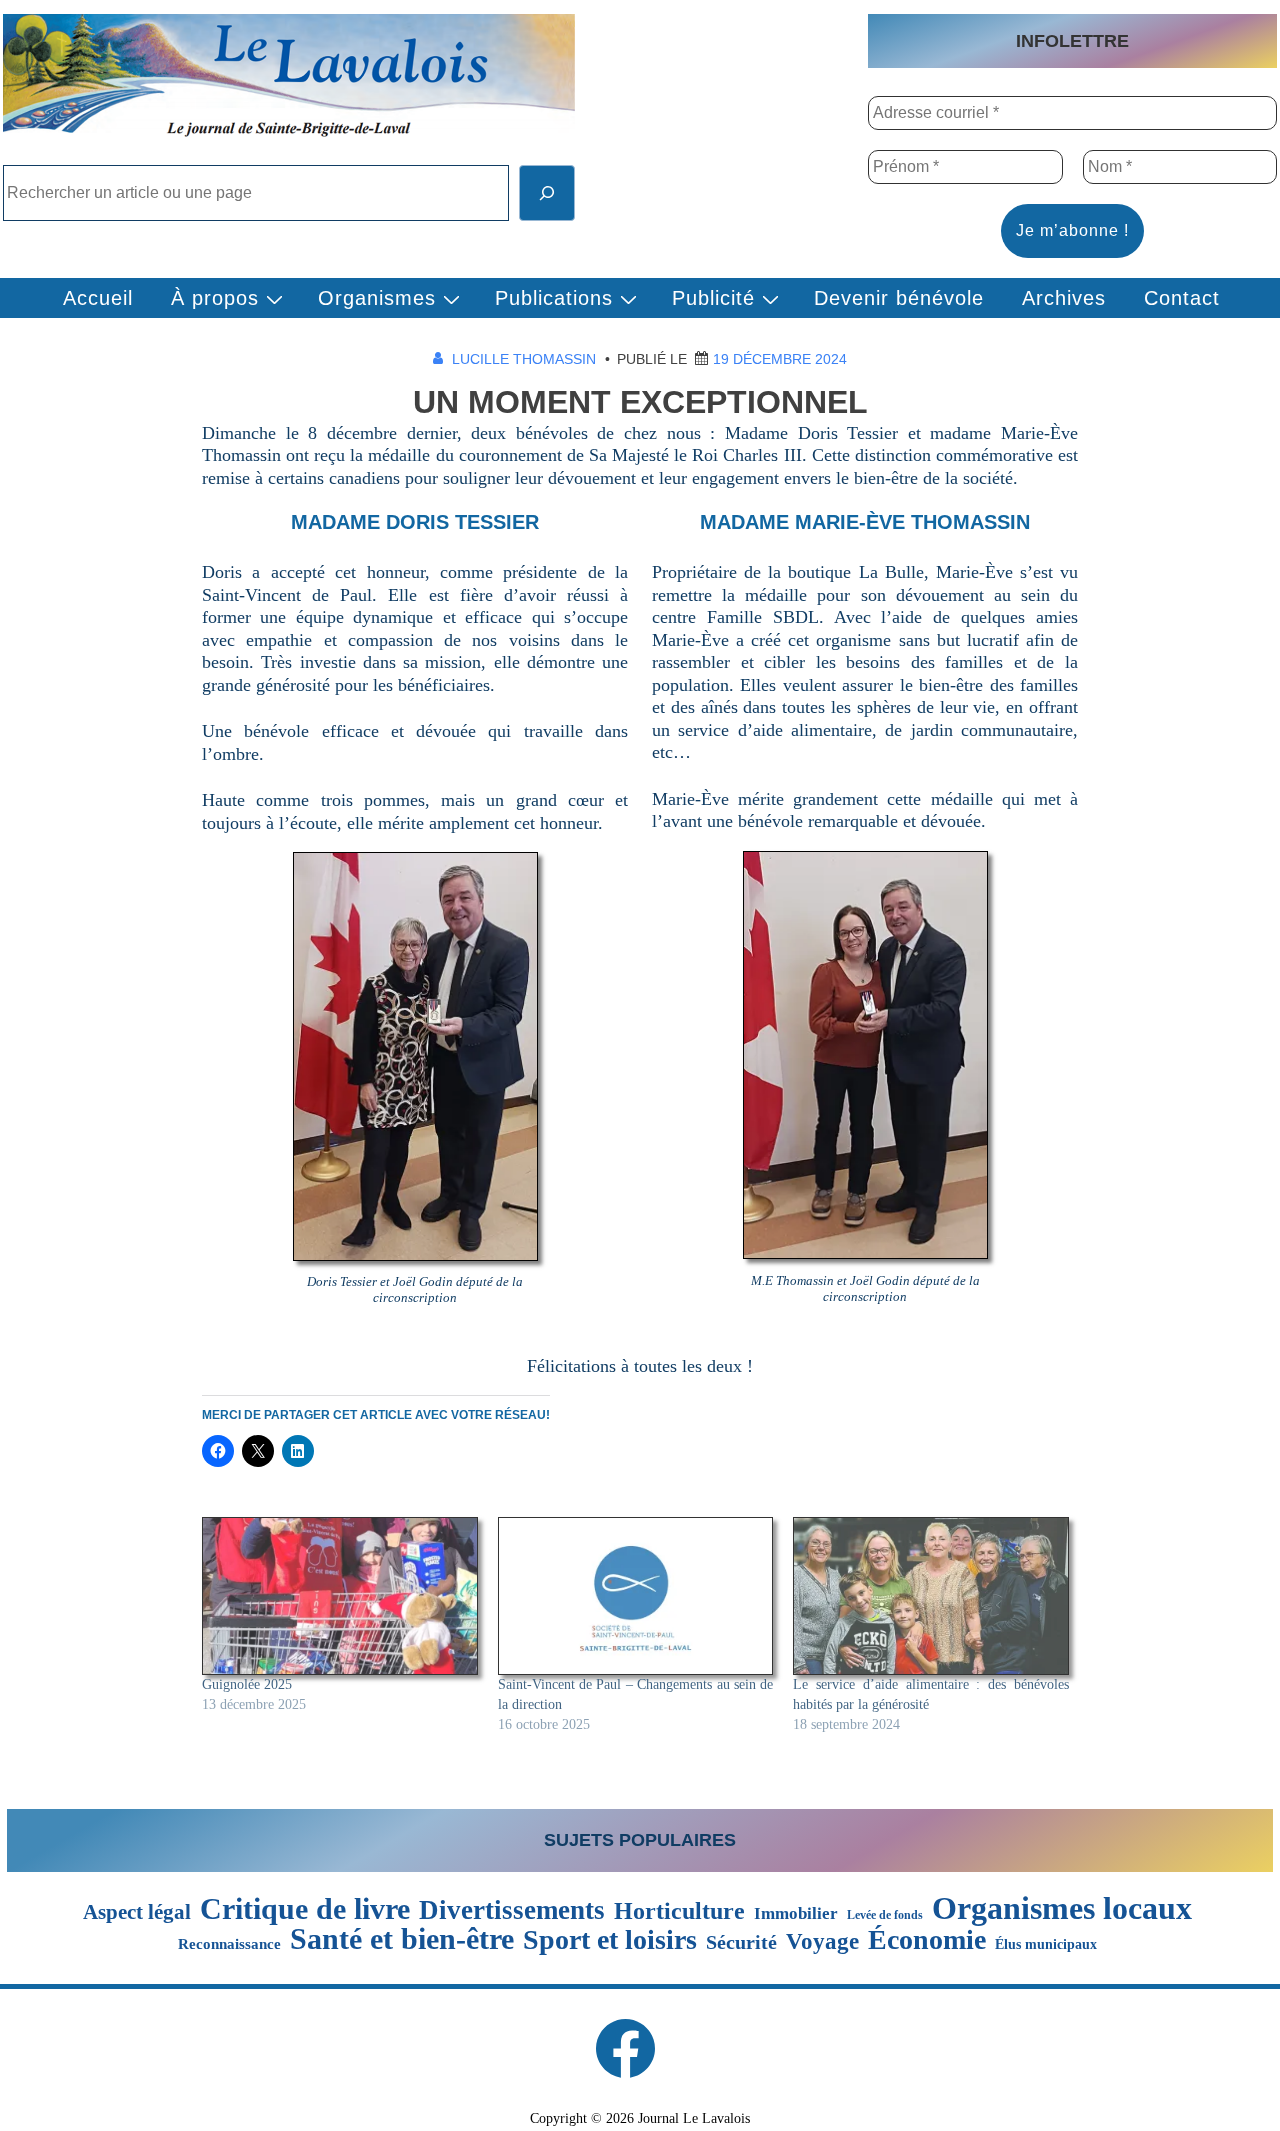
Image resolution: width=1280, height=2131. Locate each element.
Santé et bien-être (402, 1939)
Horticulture (679, 1911)
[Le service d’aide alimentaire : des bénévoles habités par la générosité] (931, 1596)
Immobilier (796, 1913)
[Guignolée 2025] (340, 1596)
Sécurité (741, 1943)
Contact (1182, 298)
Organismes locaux (1062, 1908)
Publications (554, 298)
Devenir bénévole (899, 298)
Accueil (98, 298)
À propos (215, 298)
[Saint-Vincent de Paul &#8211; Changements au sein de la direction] (636, 1596)
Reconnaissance (229, 1943)
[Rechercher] (547, 193)
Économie (927, 1940)
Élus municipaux (1046, 1944)
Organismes (377, 298)
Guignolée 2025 (247, 1684)
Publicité (713, 298)
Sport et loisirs (610, 1940)
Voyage (822, 1941)
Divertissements (512, 1910)
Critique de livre (305, 1909)
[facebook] (625, 2048)
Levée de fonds (885, 1915)
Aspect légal (137, 1912)
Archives (1064, 298)
